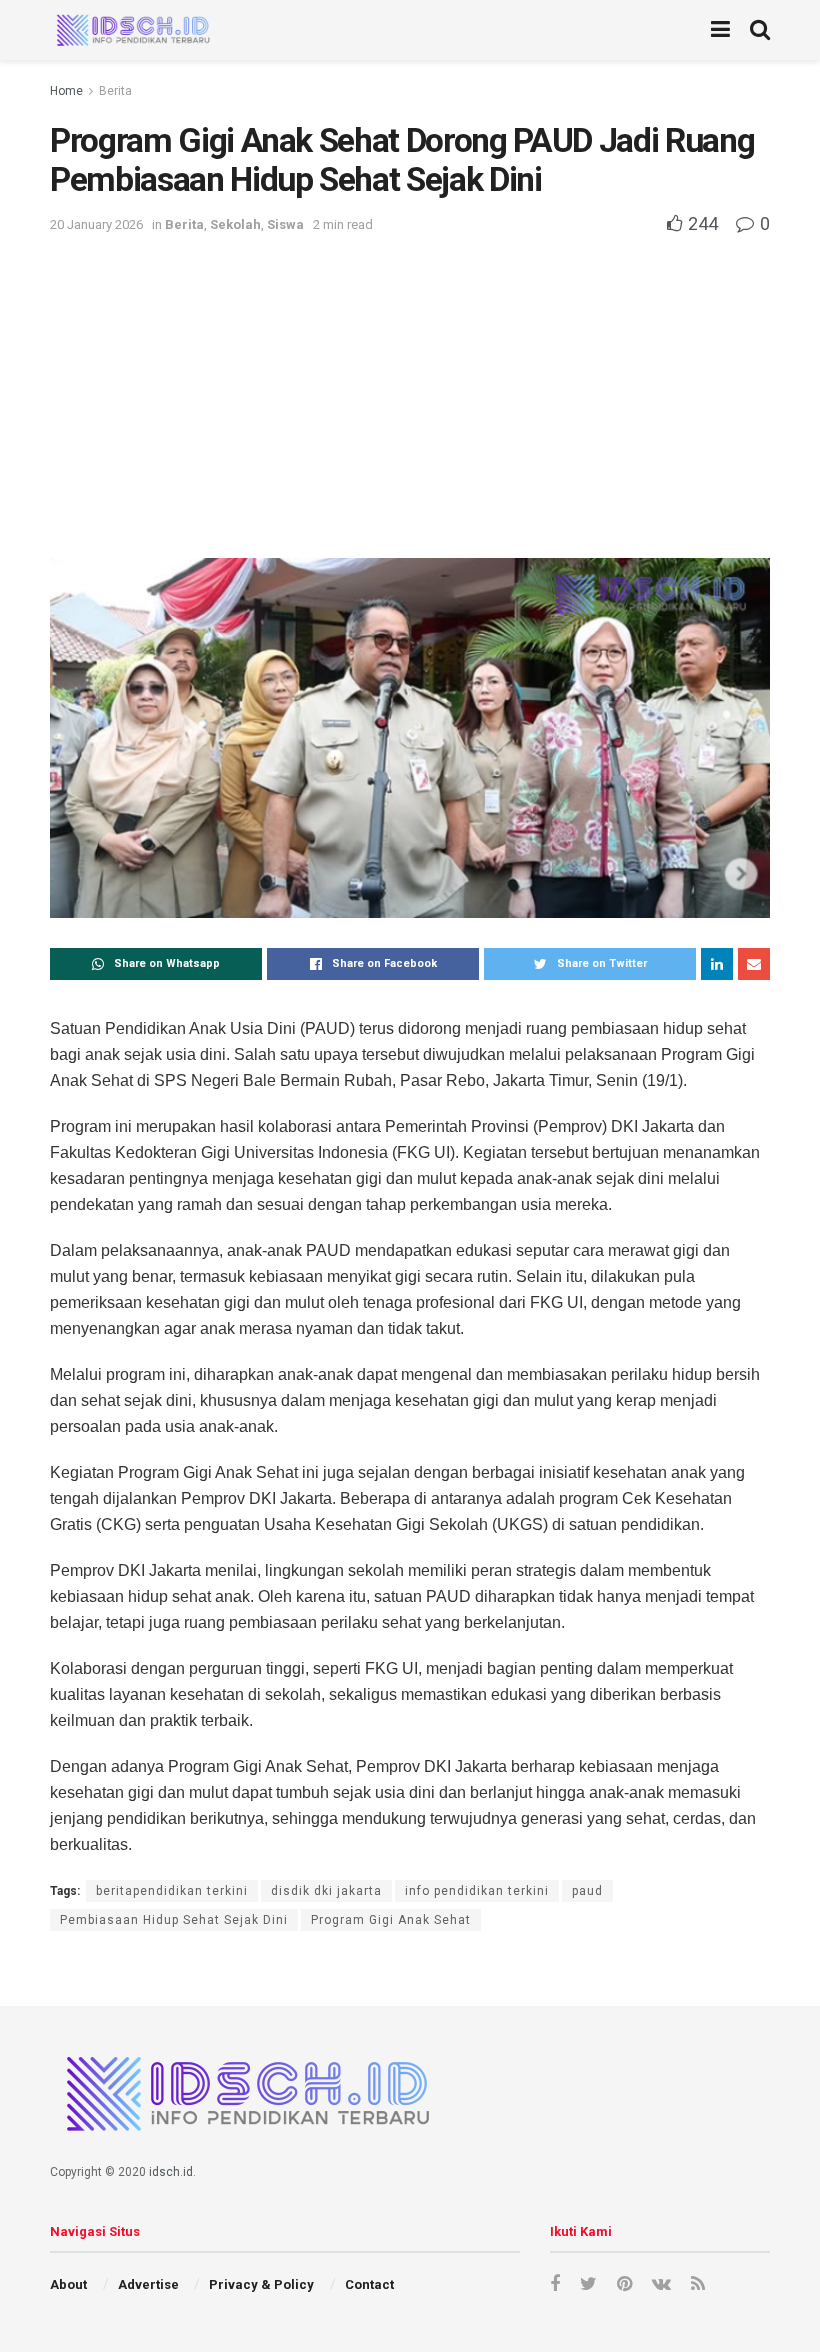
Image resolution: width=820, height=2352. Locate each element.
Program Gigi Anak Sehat (391, 1920)
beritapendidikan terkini (172, 1891)
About (68, 2284)
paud (587, 1891)
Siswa (285, 224)
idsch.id (171, 2172)
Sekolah (235, 224)
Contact (369, 2284)
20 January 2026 (96, 224)
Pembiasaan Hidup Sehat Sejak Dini (174, 1920)
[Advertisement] (410, 388)
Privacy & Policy (261, 2284)
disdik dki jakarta (326, 1891)
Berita (115, 91)
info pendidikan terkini (477, 1891)
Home (66, 91)
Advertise (148, 2284)
